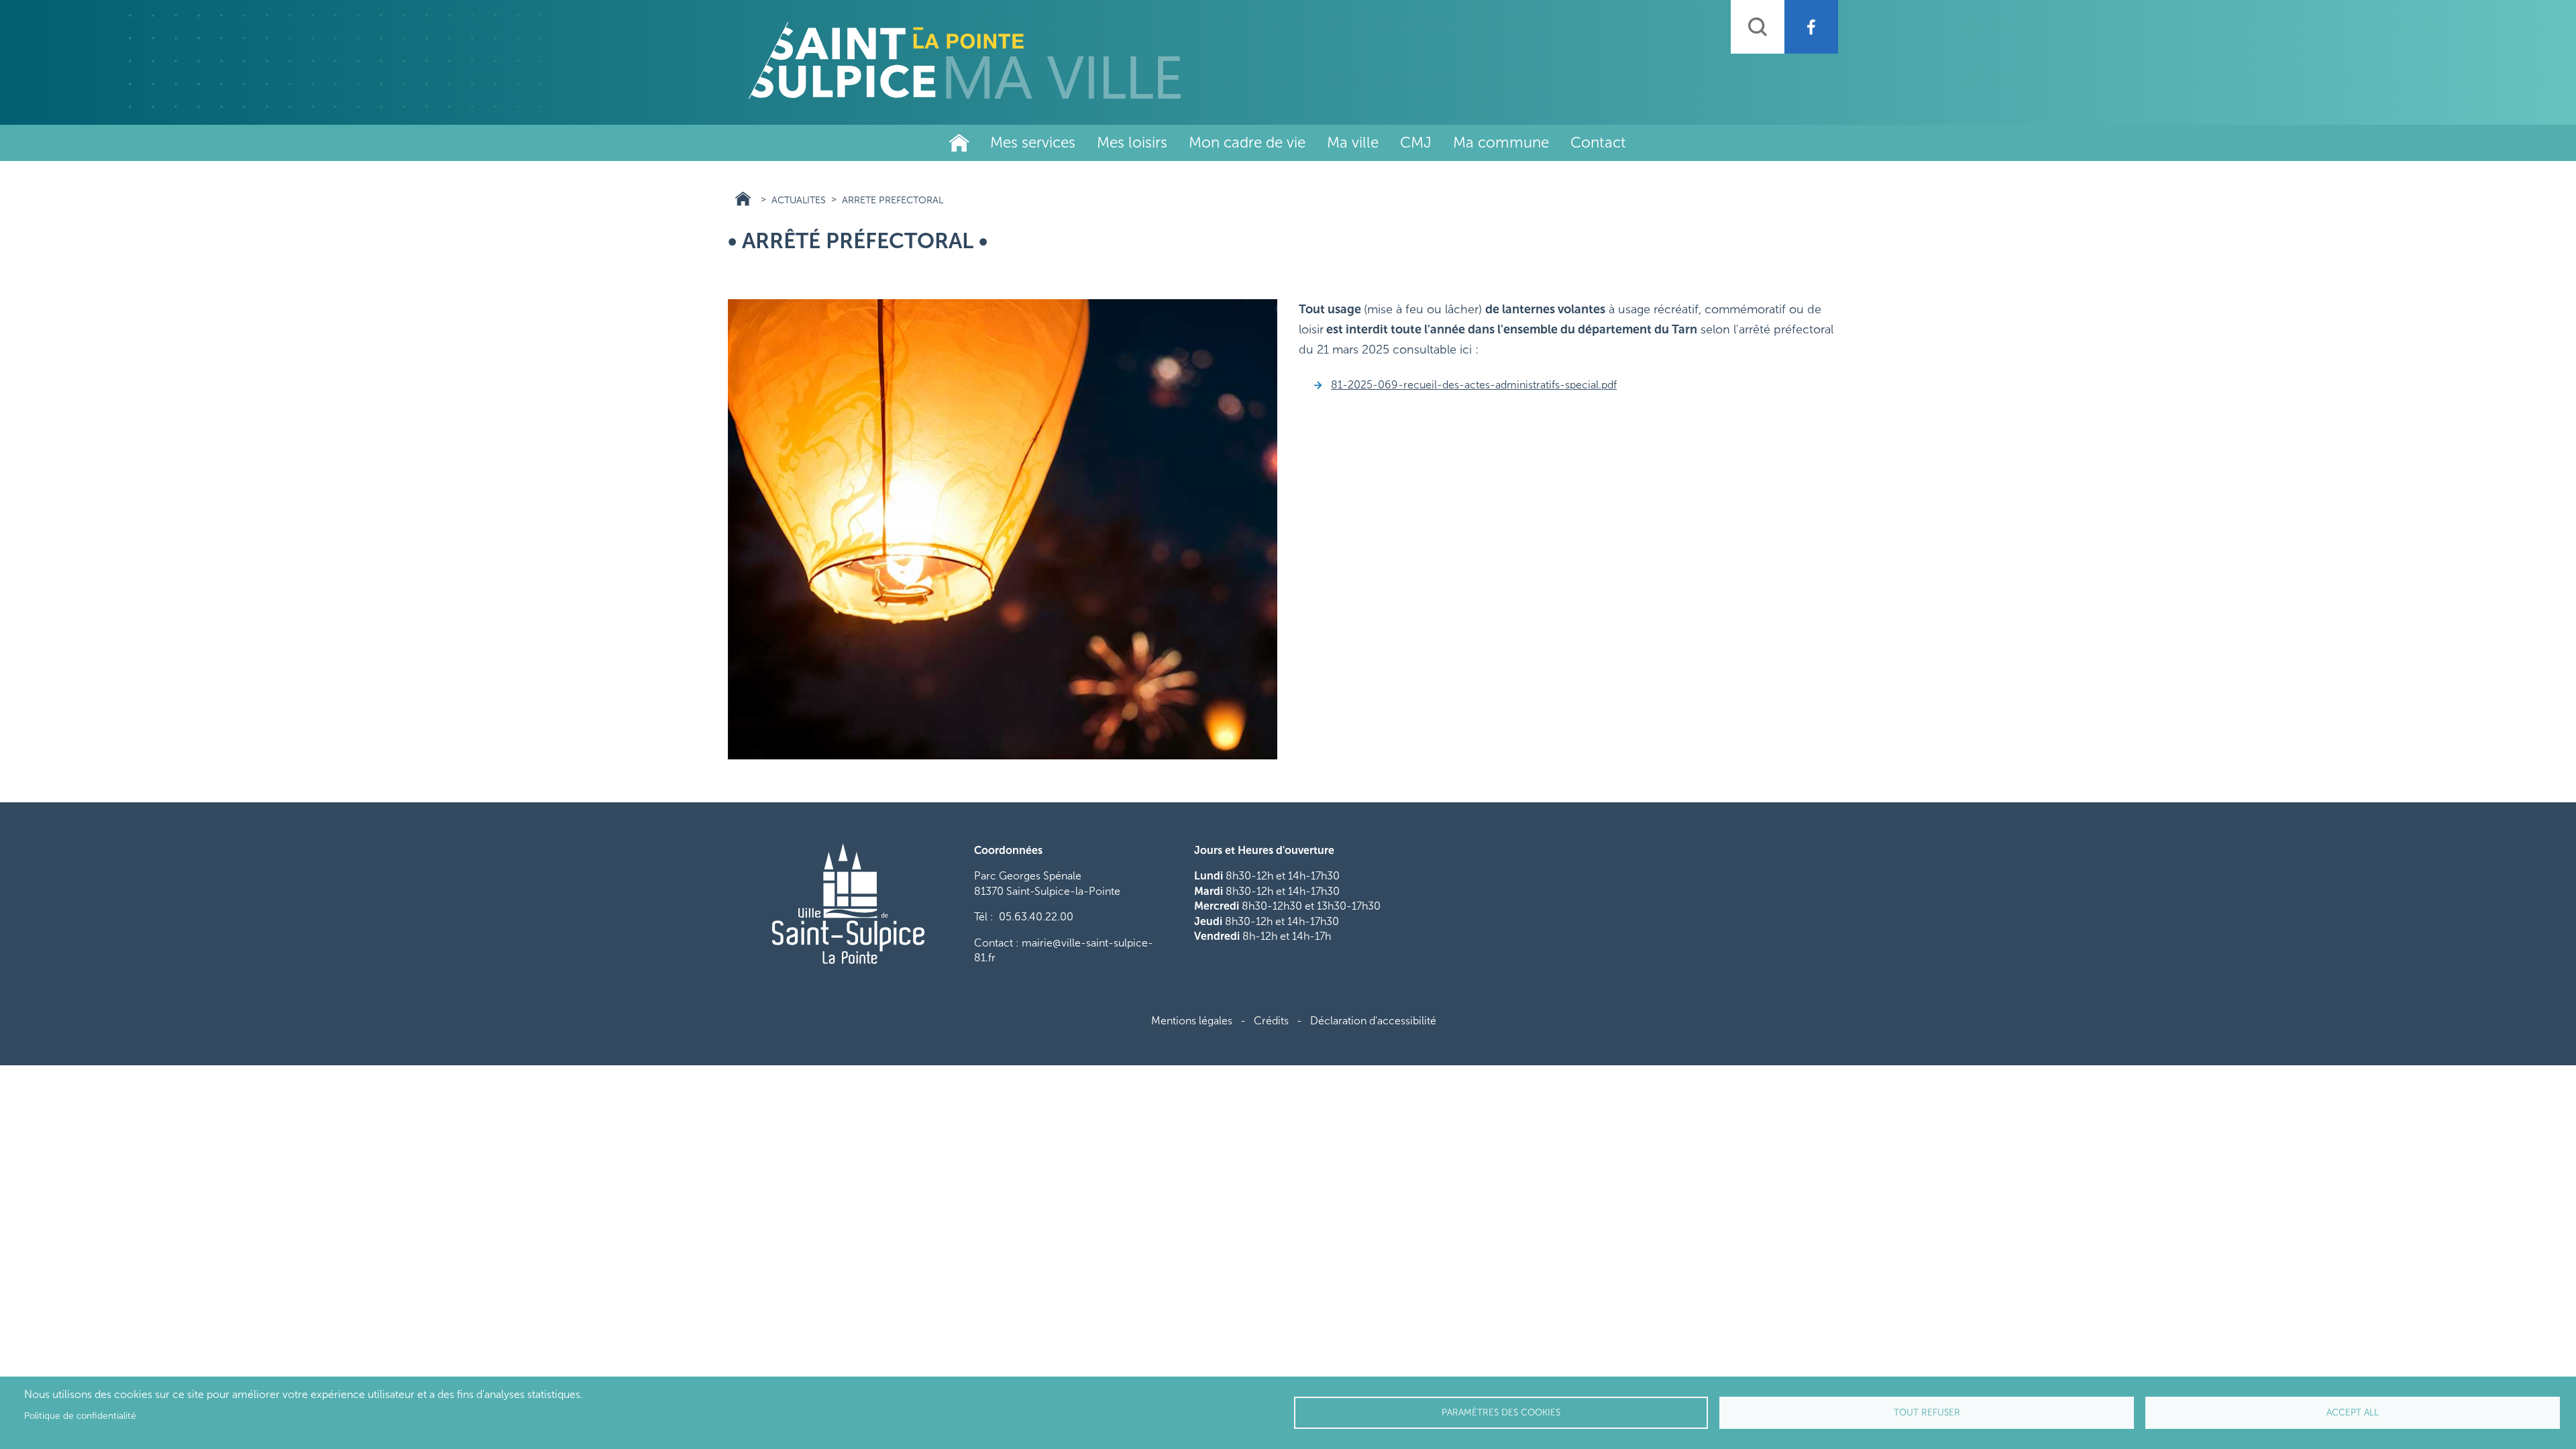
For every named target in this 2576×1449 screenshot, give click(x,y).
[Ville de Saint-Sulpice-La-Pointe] (965, 60)
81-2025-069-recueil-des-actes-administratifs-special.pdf (1474, 385)
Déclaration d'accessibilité (1373, 1021)
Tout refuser (1927, 1412)
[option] (1003, 529)
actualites (799, 200)
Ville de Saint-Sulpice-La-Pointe (959, 143)
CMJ (1416, 143)
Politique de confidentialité (80, 1416)
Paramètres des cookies (1501, 1412)
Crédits (1271, 1021)
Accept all (2353, 1412)
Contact (1598, 143)
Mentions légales (1192, 1021)
